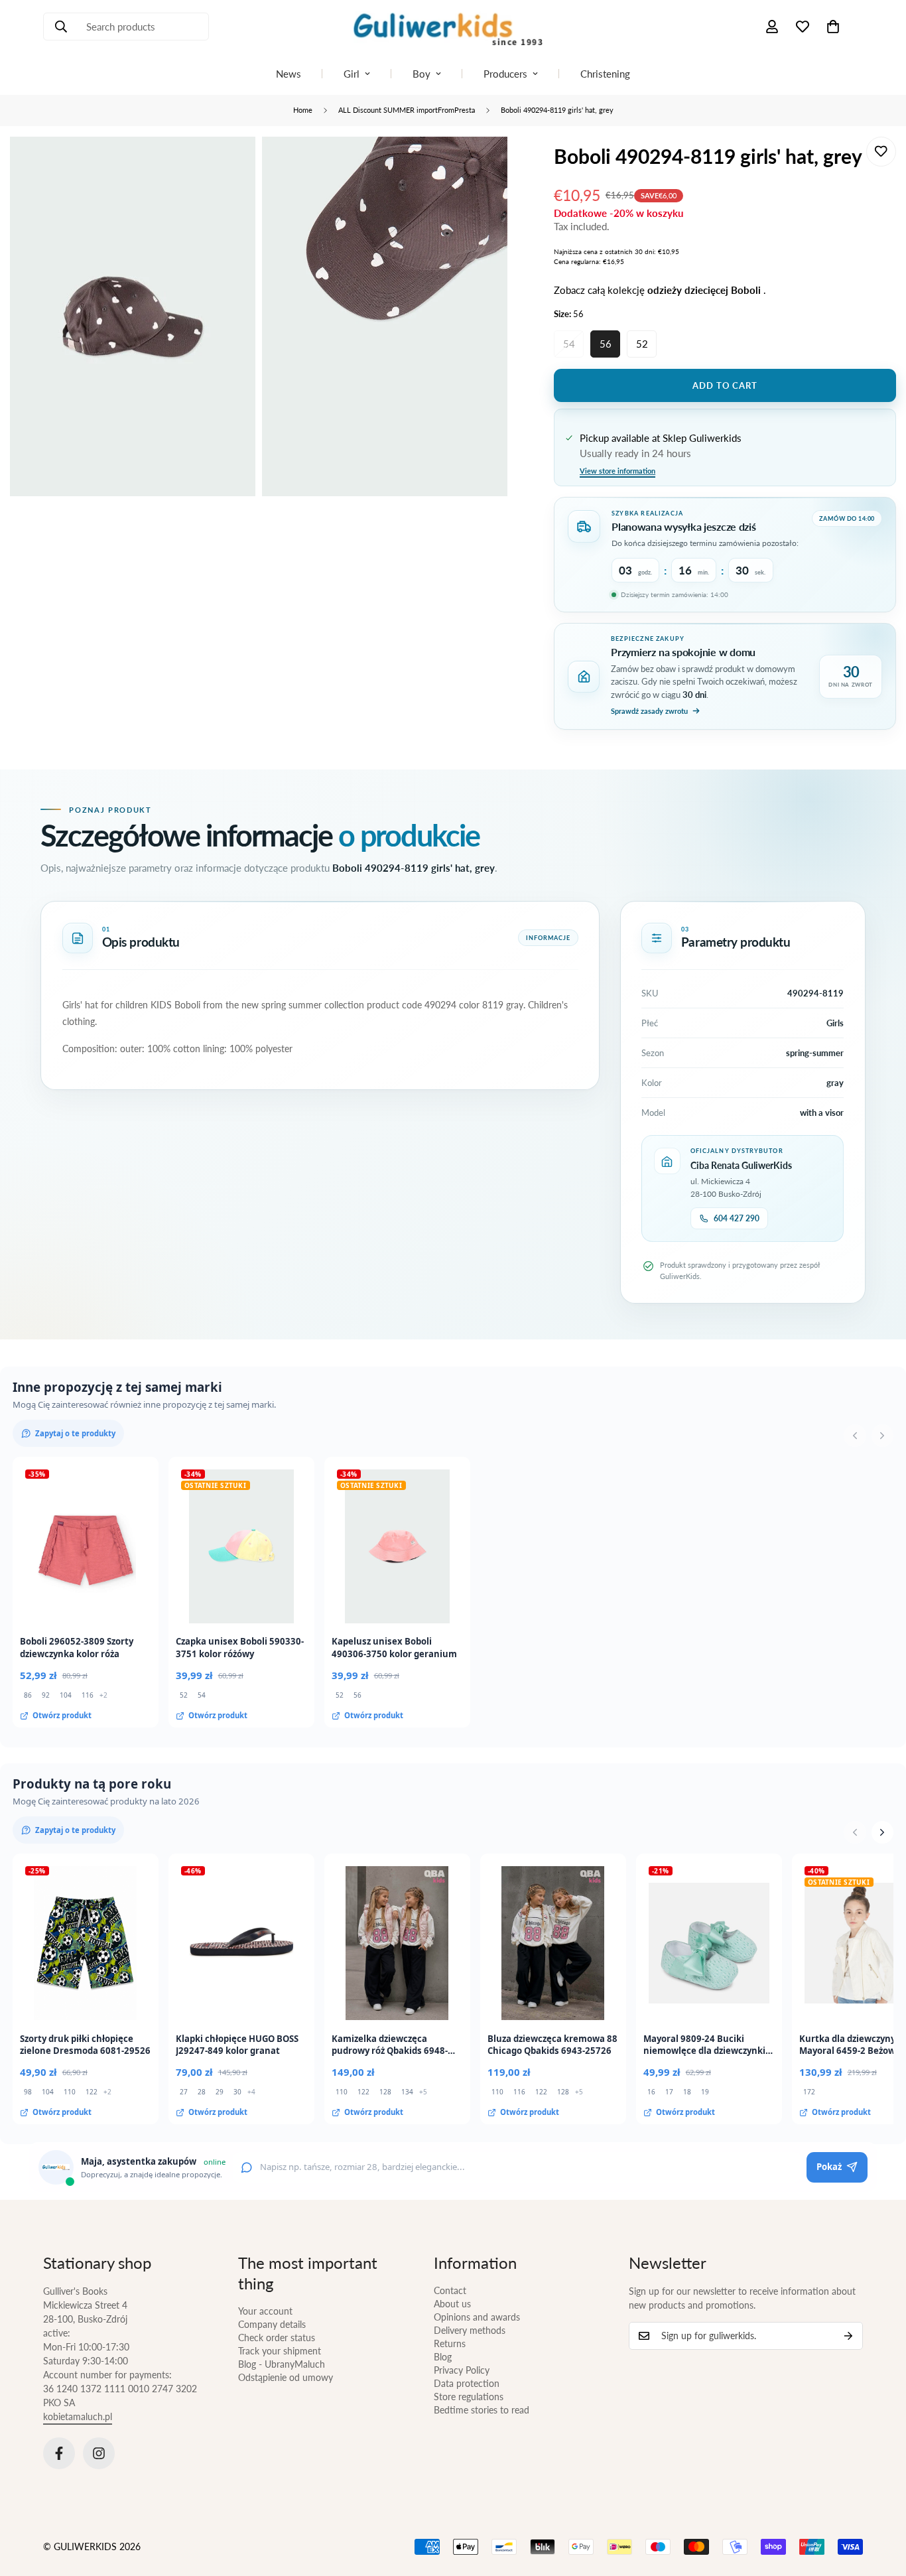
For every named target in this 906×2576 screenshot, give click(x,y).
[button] (833, 27)
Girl (352, 74)
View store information (617, 471)
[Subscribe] (848, 2336)
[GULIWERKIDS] (453, 27)
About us (452, 2304)
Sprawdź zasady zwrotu (649, 711)
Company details (272, 2324)
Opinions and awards (477, 2317)
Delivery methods (470, 2330)
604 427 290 (737, 1218)
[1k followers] (99, 2453)
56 (606, 344)
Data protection (467, 2383)
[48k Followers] (59, 2453)
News (289, 74)
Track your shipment (280, 2351)
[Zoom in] (230, 165)
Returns (450, 2343)
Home (303, 110)
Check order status (277, 2338)
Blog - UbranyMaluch (282, 2364)
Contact (450, 2290)
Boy (421, 74)
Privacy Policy (462, 2370)
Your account (265, 2311)
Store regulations (469, 2397)
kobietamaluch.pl (78, 2416)
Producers (505, 74)
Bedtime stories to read (482, 2410)
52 (642, 344)
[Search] (61, 27)
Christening (605, 74)
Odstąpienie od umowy (286, 2377)
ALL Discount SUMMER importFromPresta (407, 110)
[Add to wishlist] (881, 152)
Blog (443, 2357)
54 (569, 344)
